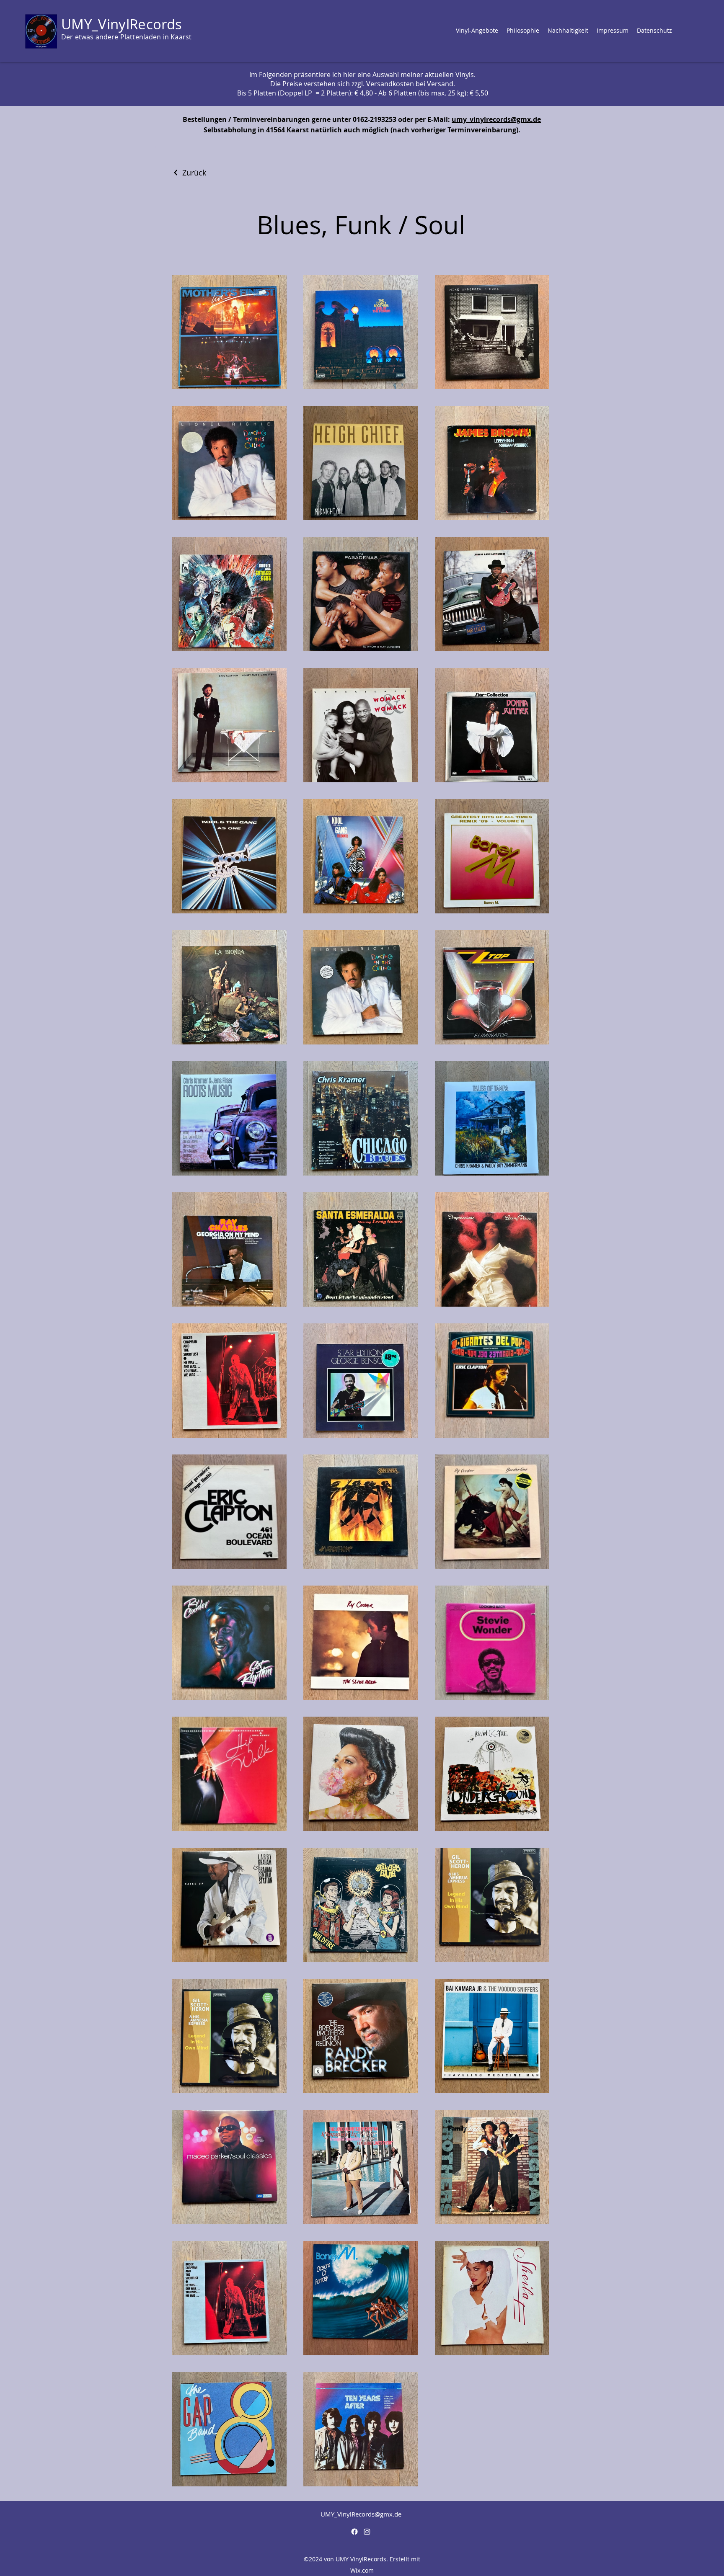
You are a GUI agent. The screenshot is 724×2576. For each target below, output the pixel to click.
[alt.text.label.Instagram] (367, 2532)
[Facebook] (354, 2532)
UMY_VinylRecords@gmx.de (361, 2514)
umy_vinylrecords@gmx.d (494, 119)
